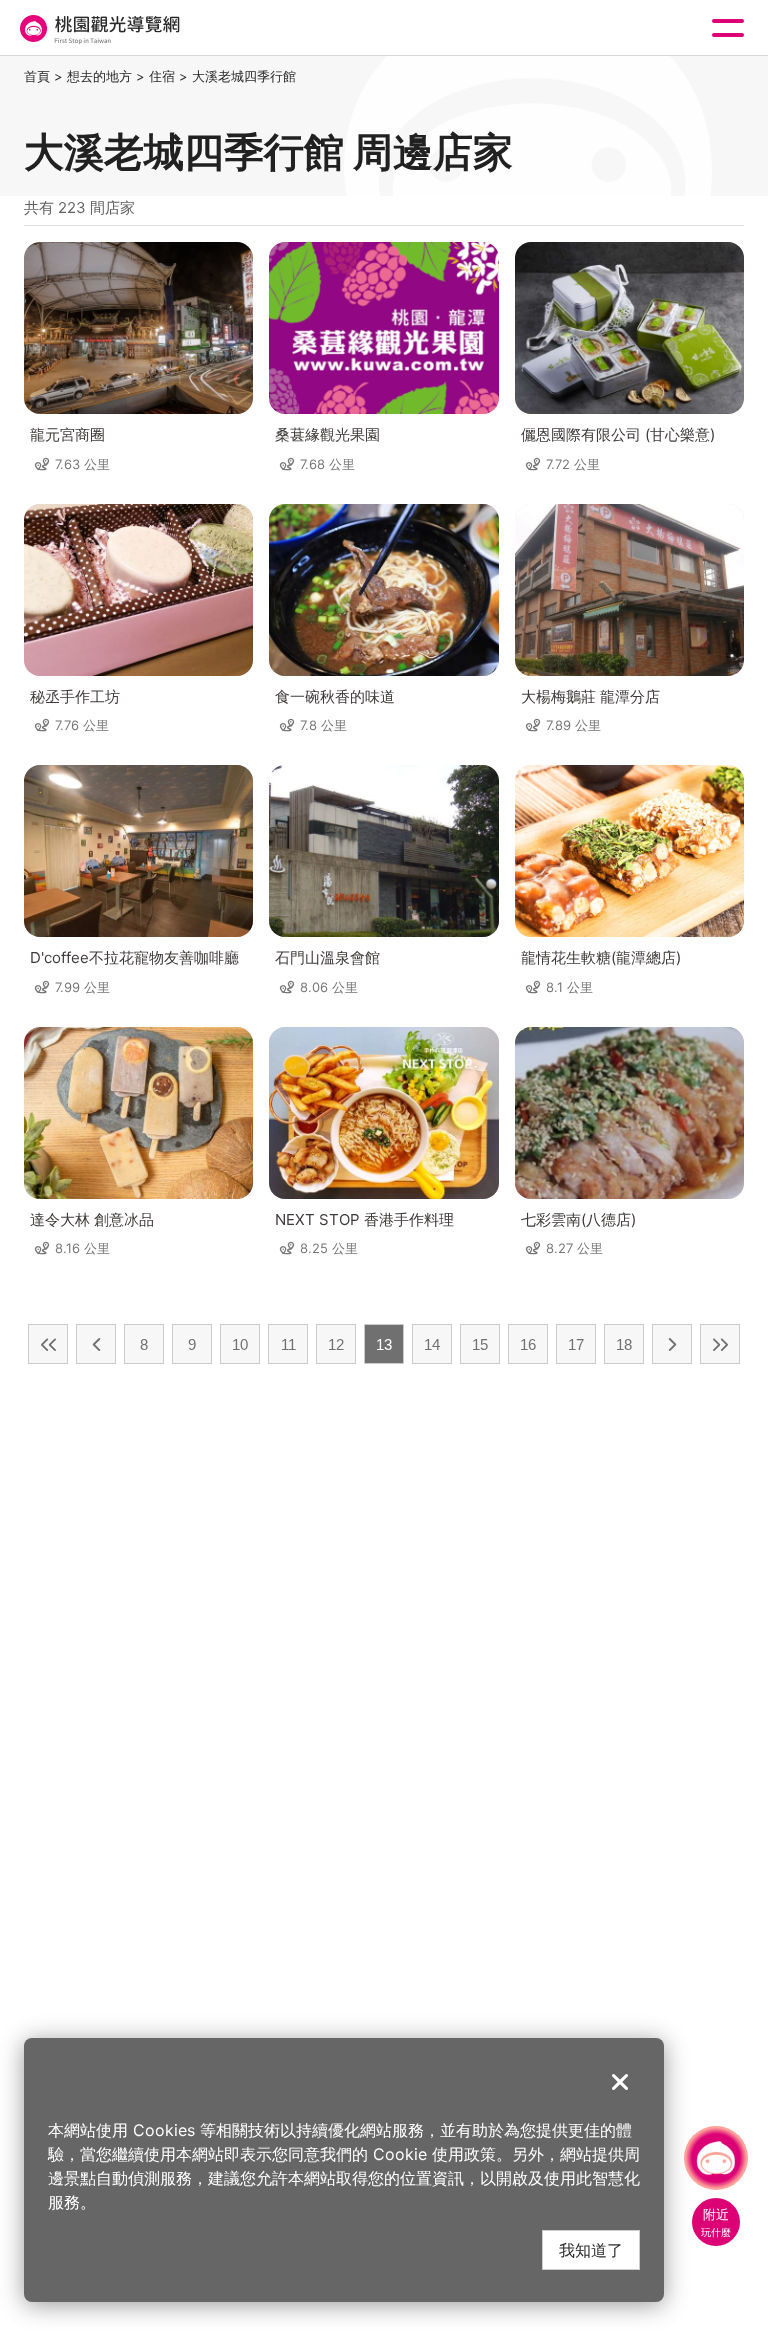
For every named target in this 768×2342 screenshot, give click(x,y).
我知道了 (591, 2249)
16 (528, 1344)
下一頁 (672, 1344)
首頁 (37, 76)
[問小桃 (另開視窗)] (716, 2158)
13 (384, 1344)
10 (240, 1344)
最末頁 (720, 1344)
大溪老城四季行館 (244, 76)
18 (624, 1344)
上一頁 (96, 1344)
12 (336, 1344)
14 (432, 1344)
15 (480, 1344)
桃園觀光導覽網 (98, 28)
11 (288, 1344)
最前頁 (48, 1344)
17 (576, 1344)
